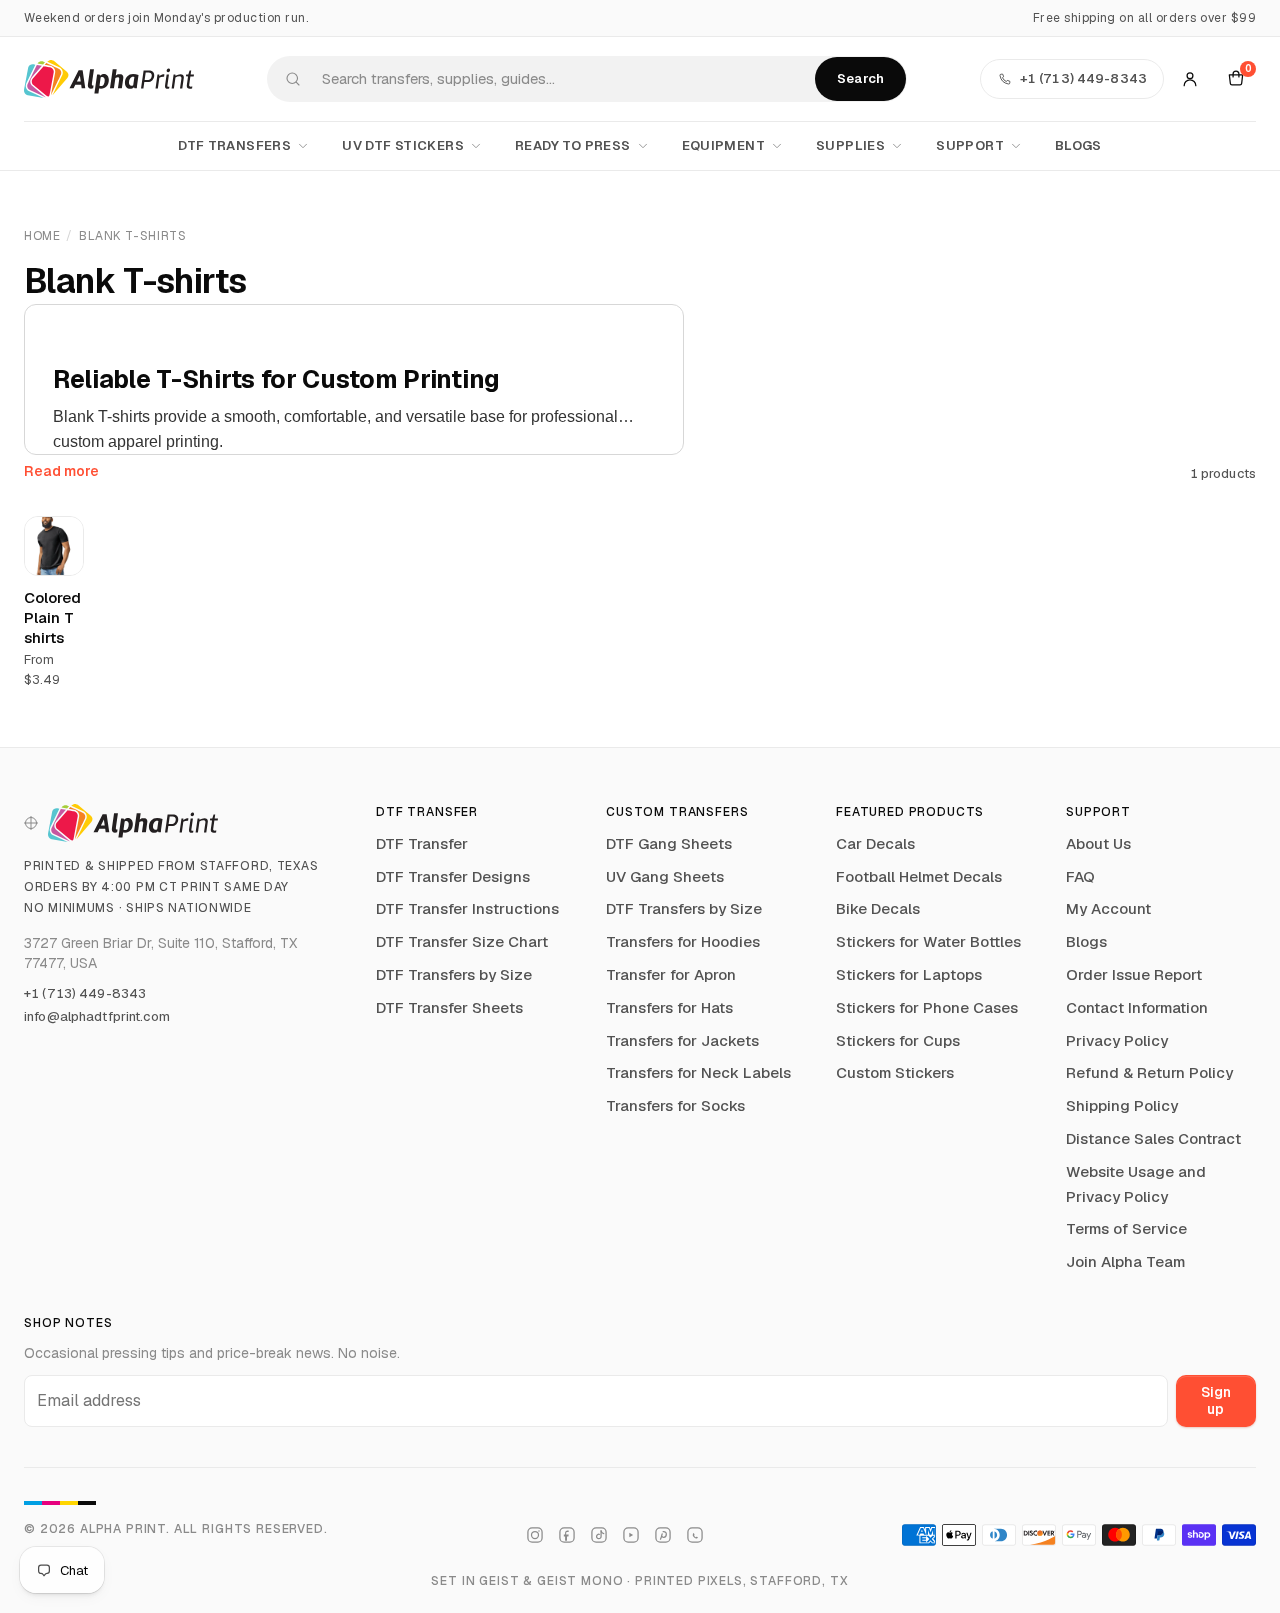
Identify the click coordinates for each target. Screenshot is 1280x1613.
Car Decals (875, 843)
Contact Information (1137, 1007)
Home (42, 236)
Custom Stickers (895, 1072)
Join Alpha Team (1125, 1261)
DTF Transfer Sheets (449, 1007)
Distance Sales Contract (1153, 1138)
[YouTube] (631, 1535)
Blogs (1078, 145)
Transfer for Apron (671, 974)
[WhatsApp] (695, 1535)
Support (970, 145)
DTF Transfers (234, 145)
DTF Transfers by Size (454, 974)
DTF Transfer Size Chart (462, 941)
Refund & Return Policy (1149, 1072)
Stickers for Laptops (909, 974)
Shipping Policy (1122, 1105)
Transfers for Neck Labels (698, 1072)
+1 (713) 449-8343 (85, 993)
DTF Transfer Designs (453, 876)
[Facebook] (567, 1535)
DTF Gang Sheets (669, 843)
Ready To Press (572, 145)
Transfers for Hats (669, 1007)
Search (860, 78)
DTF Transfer (422, 843)
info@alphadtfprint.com (97, 1016)
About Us (1098, 843)
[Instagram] (535, 1535)
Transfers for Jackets (682, 1040)
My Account (1108, 908)
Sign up (1216, 1400)
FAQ (1080, 876)
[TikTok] (599, 1535)
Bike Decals (878, 908)
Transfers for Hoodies (683, 941)
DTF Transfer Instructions (467, 908)
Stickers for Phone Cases (927, 1007)
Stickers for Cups (898, 1040)
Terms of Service (1126, 1228)
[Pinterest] (663, 1535)
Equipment (724, 145)
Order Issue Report (1134, 974)
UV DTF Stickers (403, 145)
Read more (61, 471)
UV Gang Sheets (665, 876)
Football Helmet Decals (919, 876)
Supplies (850, 145)
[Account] (1190, 79)
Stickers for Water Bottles (928, 941)
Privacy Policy (1117, 1040)
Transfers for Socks (675, 1105)
